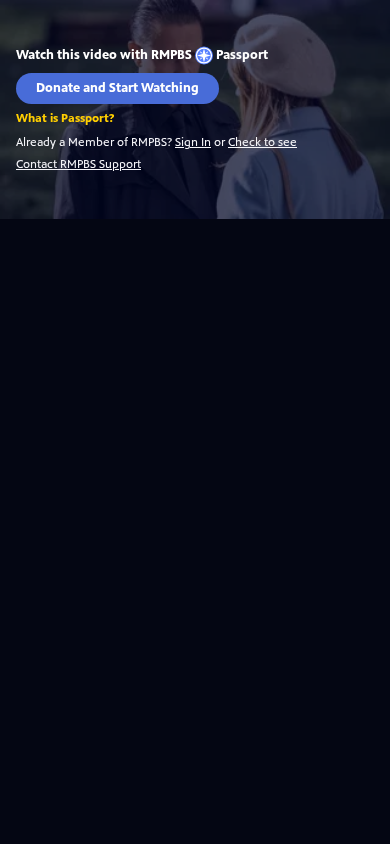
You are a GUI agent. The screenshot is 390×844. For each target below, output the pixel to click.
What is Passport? (65, 118)
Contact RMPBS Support (78, 164)
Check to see (262, 142)
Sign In (193, 142)
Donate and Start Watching (117, 88)
